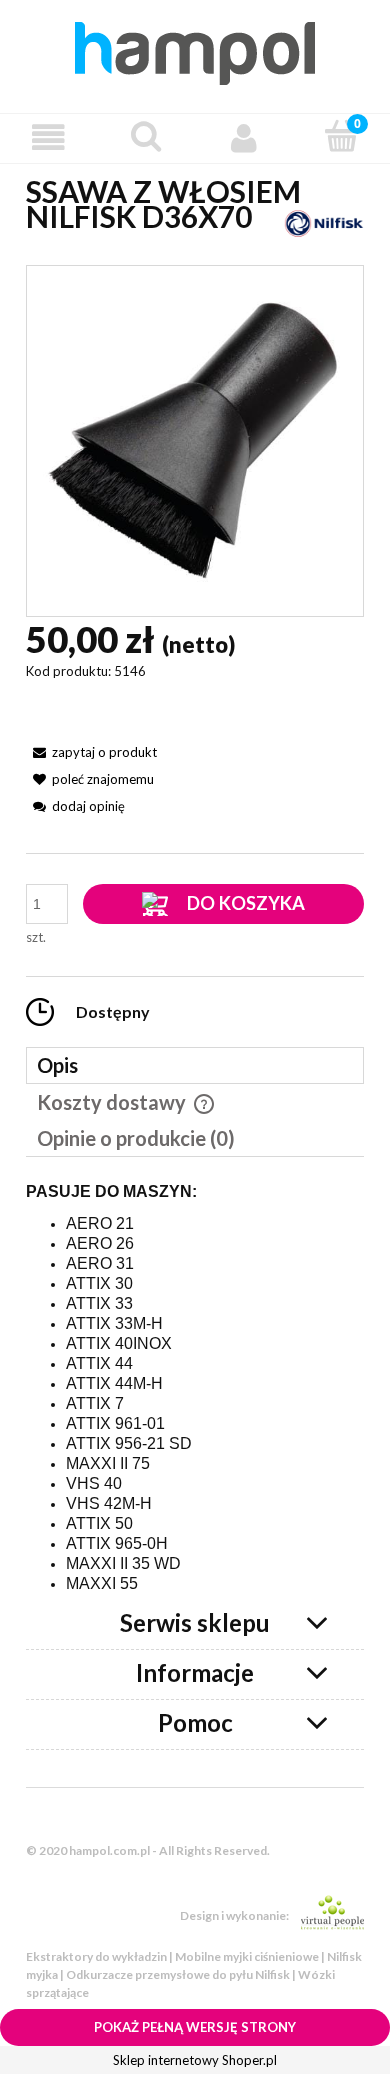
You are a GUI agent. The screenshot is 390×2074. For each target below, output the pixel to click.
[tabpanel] (195, 1388)
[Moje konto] (244, 137)
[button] (49, 137)
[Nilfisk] (324, 222)
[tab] (195, 1065)
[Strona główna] (195, 50)
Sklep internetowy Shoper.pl (195, 2060)
